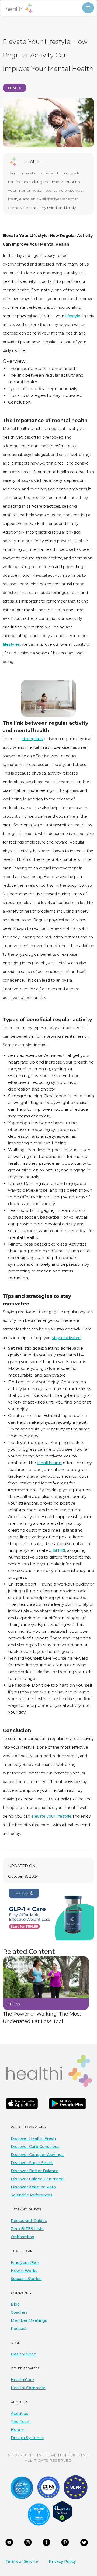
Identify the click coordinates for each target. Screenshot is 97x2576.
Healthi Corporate (28, 2388)
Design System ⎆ (27, 2438)
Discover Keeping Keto (33, 2187)
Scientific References (32, 2195)
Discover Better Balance (35, 2171)
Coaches (19, 2312)
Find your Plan (25, 2262)
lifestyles (11, 644)
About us (20, 2413)
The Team (21, 2422)
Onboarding (22, 2237)
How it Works (24, 2271)
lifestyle (73, 316)
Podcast (19, 2329)
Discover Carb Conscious (35, 2147)
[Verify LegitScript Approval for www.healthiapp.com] (62, 2511)
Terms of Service (22, 2561)
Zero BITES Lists (27, 2229)
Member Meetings (29, 2320)
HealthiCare (22, 2380)
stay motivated (66, 1338)
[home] (18, 8)
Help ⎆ (17, 2430)
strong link (32, 739)
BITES (59, 1550)
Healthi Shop (24, 2354)
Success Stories (26, 2279)
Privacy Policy (62, 2561)
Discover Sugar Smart (32, 2163)
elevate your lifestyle (51, 1816)
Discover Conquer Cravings (37, 2155)
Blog (15, 2304)
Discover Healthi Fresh (33, 2138)
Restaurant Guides (29, 2221)
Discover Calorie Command (37, 2179)
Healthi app (49, 1463)
